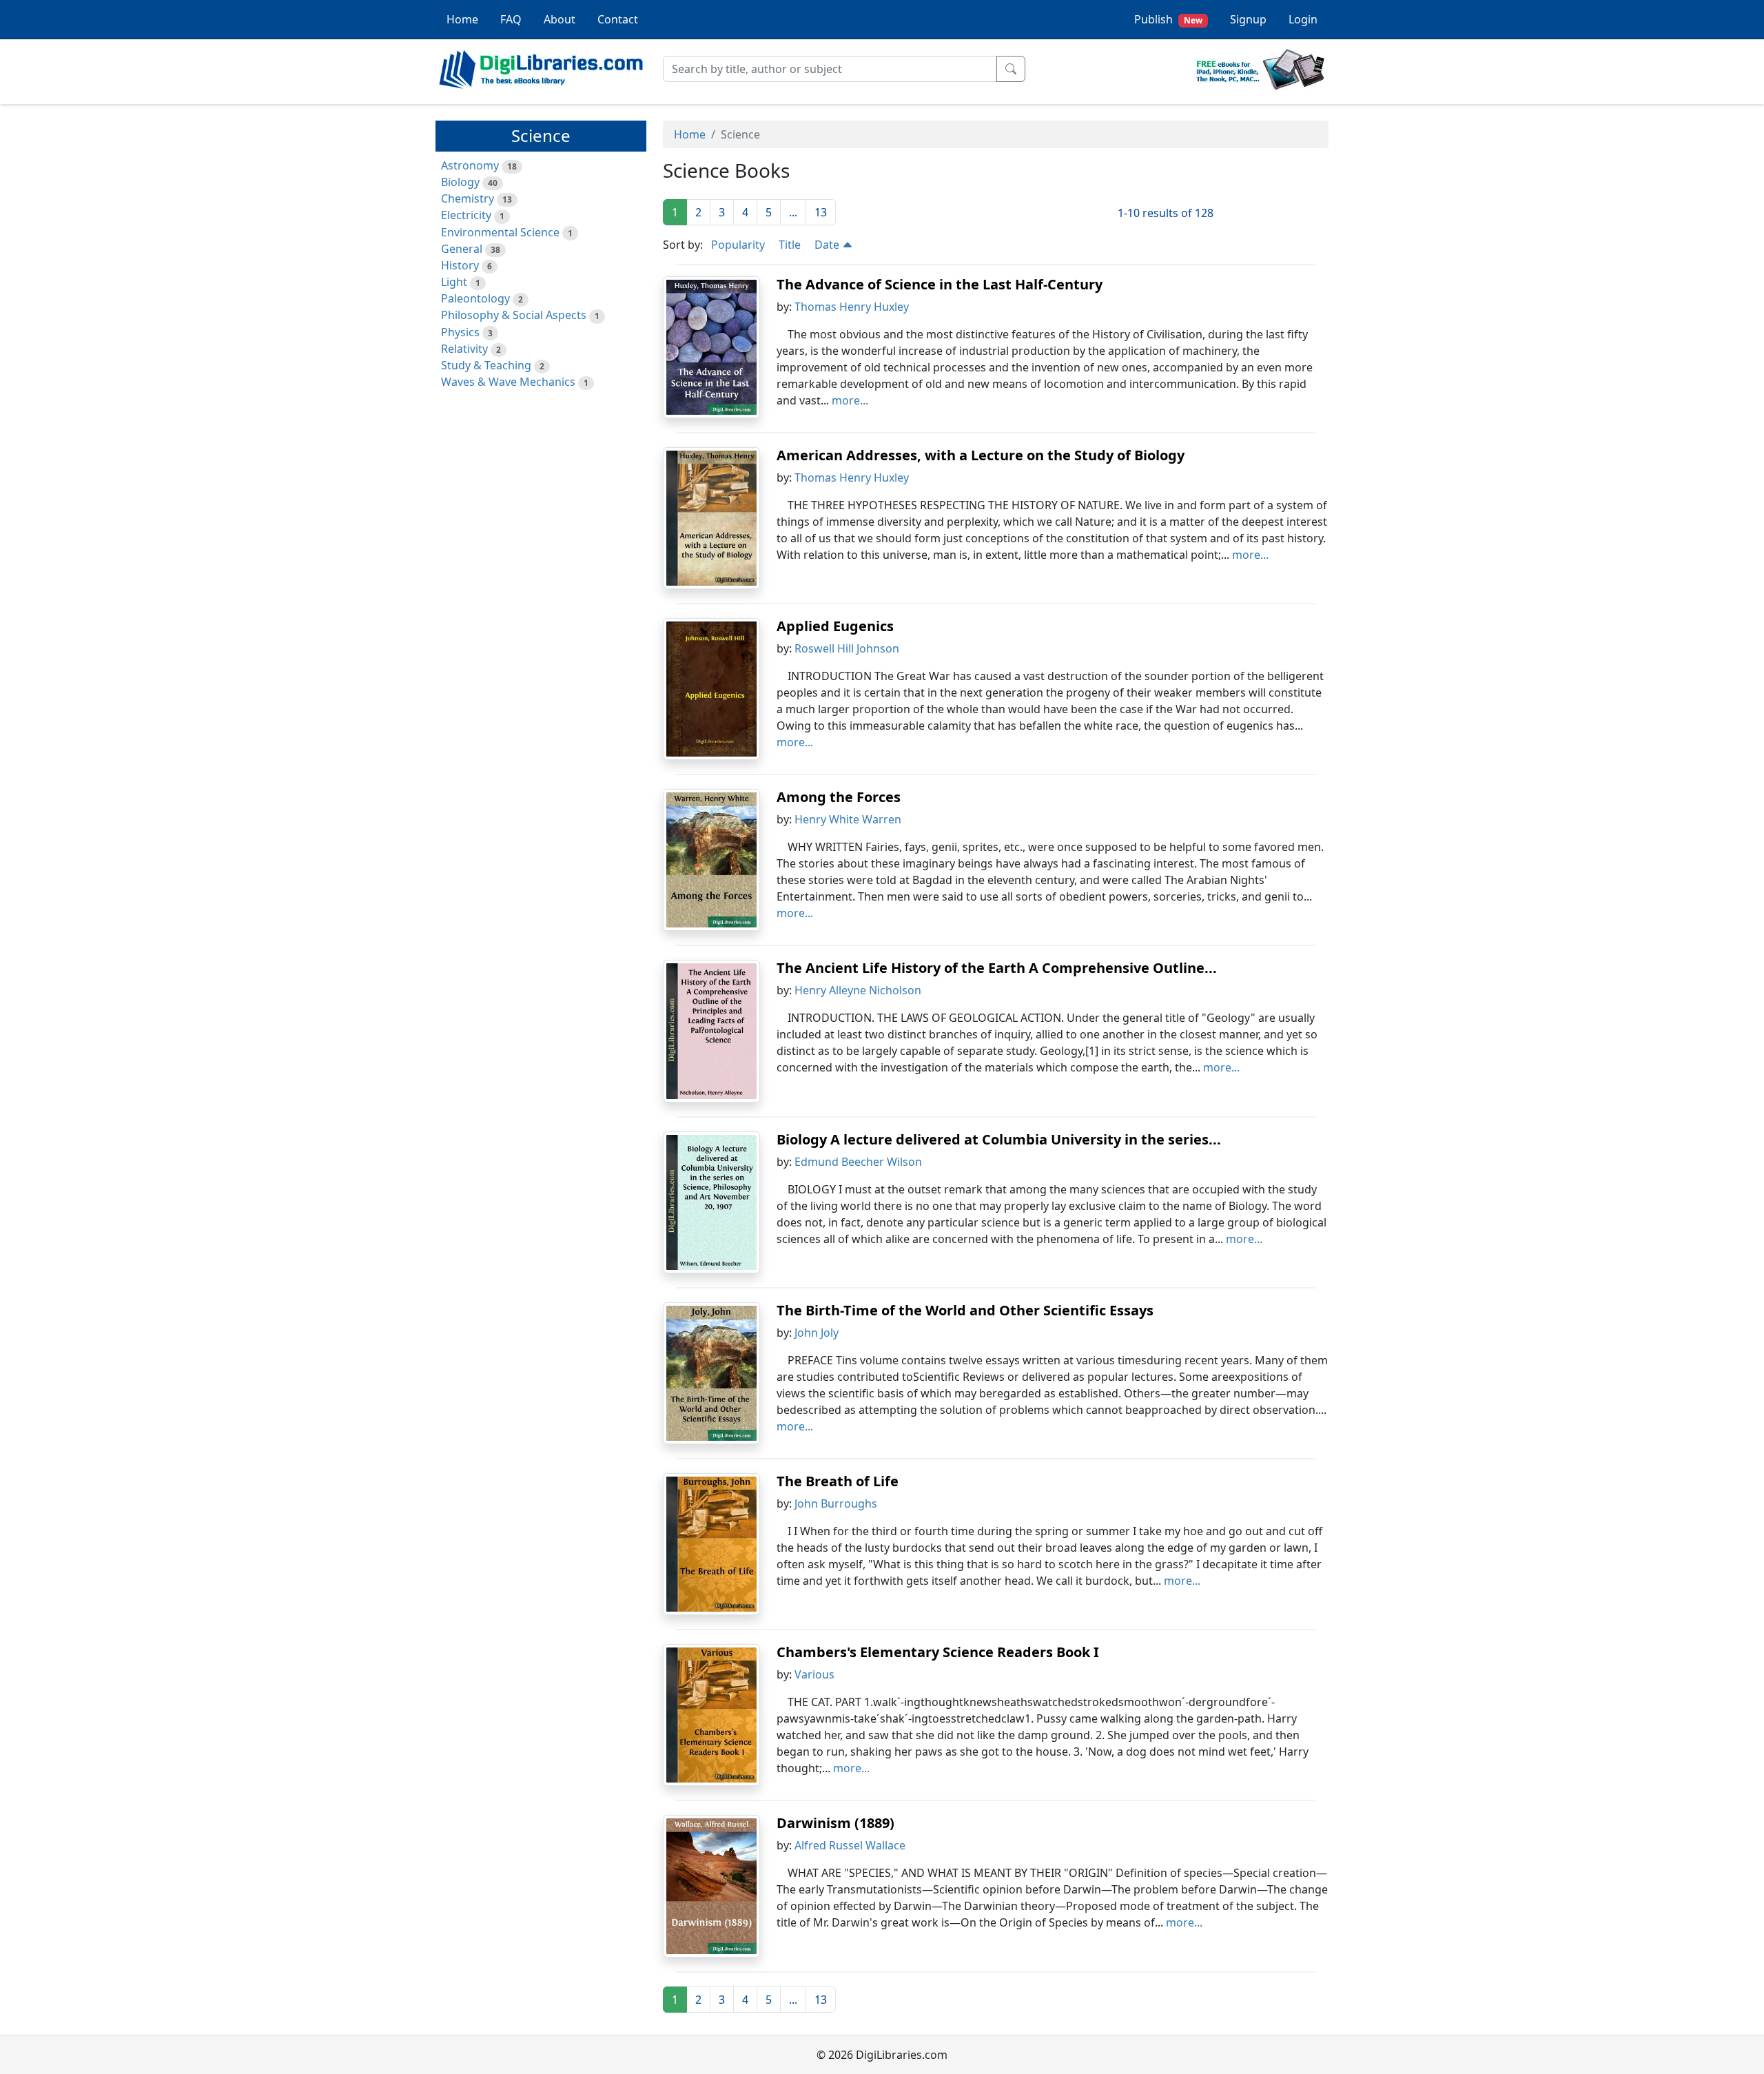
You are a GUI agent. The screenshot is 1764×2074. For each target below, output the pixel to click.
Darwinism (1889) (835, 1823)
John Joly (817, 1333)
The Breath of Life (838, 1481)
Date (828, 245)
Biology (460, 182)
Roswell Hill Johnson (847, 648)
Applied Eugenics (835, 626)
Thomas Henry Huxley (852, 307)
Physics (460, 332)
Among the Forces (839, 797)
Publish (1168, 19)
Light (454, 282)
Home (462, 19)
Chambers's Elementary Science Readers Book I (938, 1652)
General (462, 249)
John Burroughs (836, 1503)
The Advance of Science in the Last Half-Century (940, 284)
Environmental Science (500, 232)
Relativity (464, 349)
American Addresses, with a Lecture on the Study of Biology (981, 455)
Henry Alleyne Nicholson (858, 990)
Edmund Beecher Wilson (858, 1162)
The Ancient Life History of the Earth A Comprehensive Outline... (997, 968)
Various (814, 1674)
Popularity (738, 245)
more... (850, 400)
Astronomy (470, 165)
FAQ (511, 19)
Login (1303, 19)
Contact (618, 19)
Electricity (466, 215)
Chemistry (468, 198)
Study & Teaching (486, 365)
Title (790, 245)
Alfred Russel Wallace (850, 1845)
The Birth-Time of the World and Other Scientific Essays (965, 1310)
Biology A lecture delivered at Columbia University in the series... (999, 1139)
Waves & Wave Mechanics (508, 382)
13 (821, 212)
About (560, 19)
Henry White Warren (848, 819)
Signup (1248, 19)
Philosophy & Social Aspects (514, 315)
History (460, 265)
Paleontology (475, 298)
